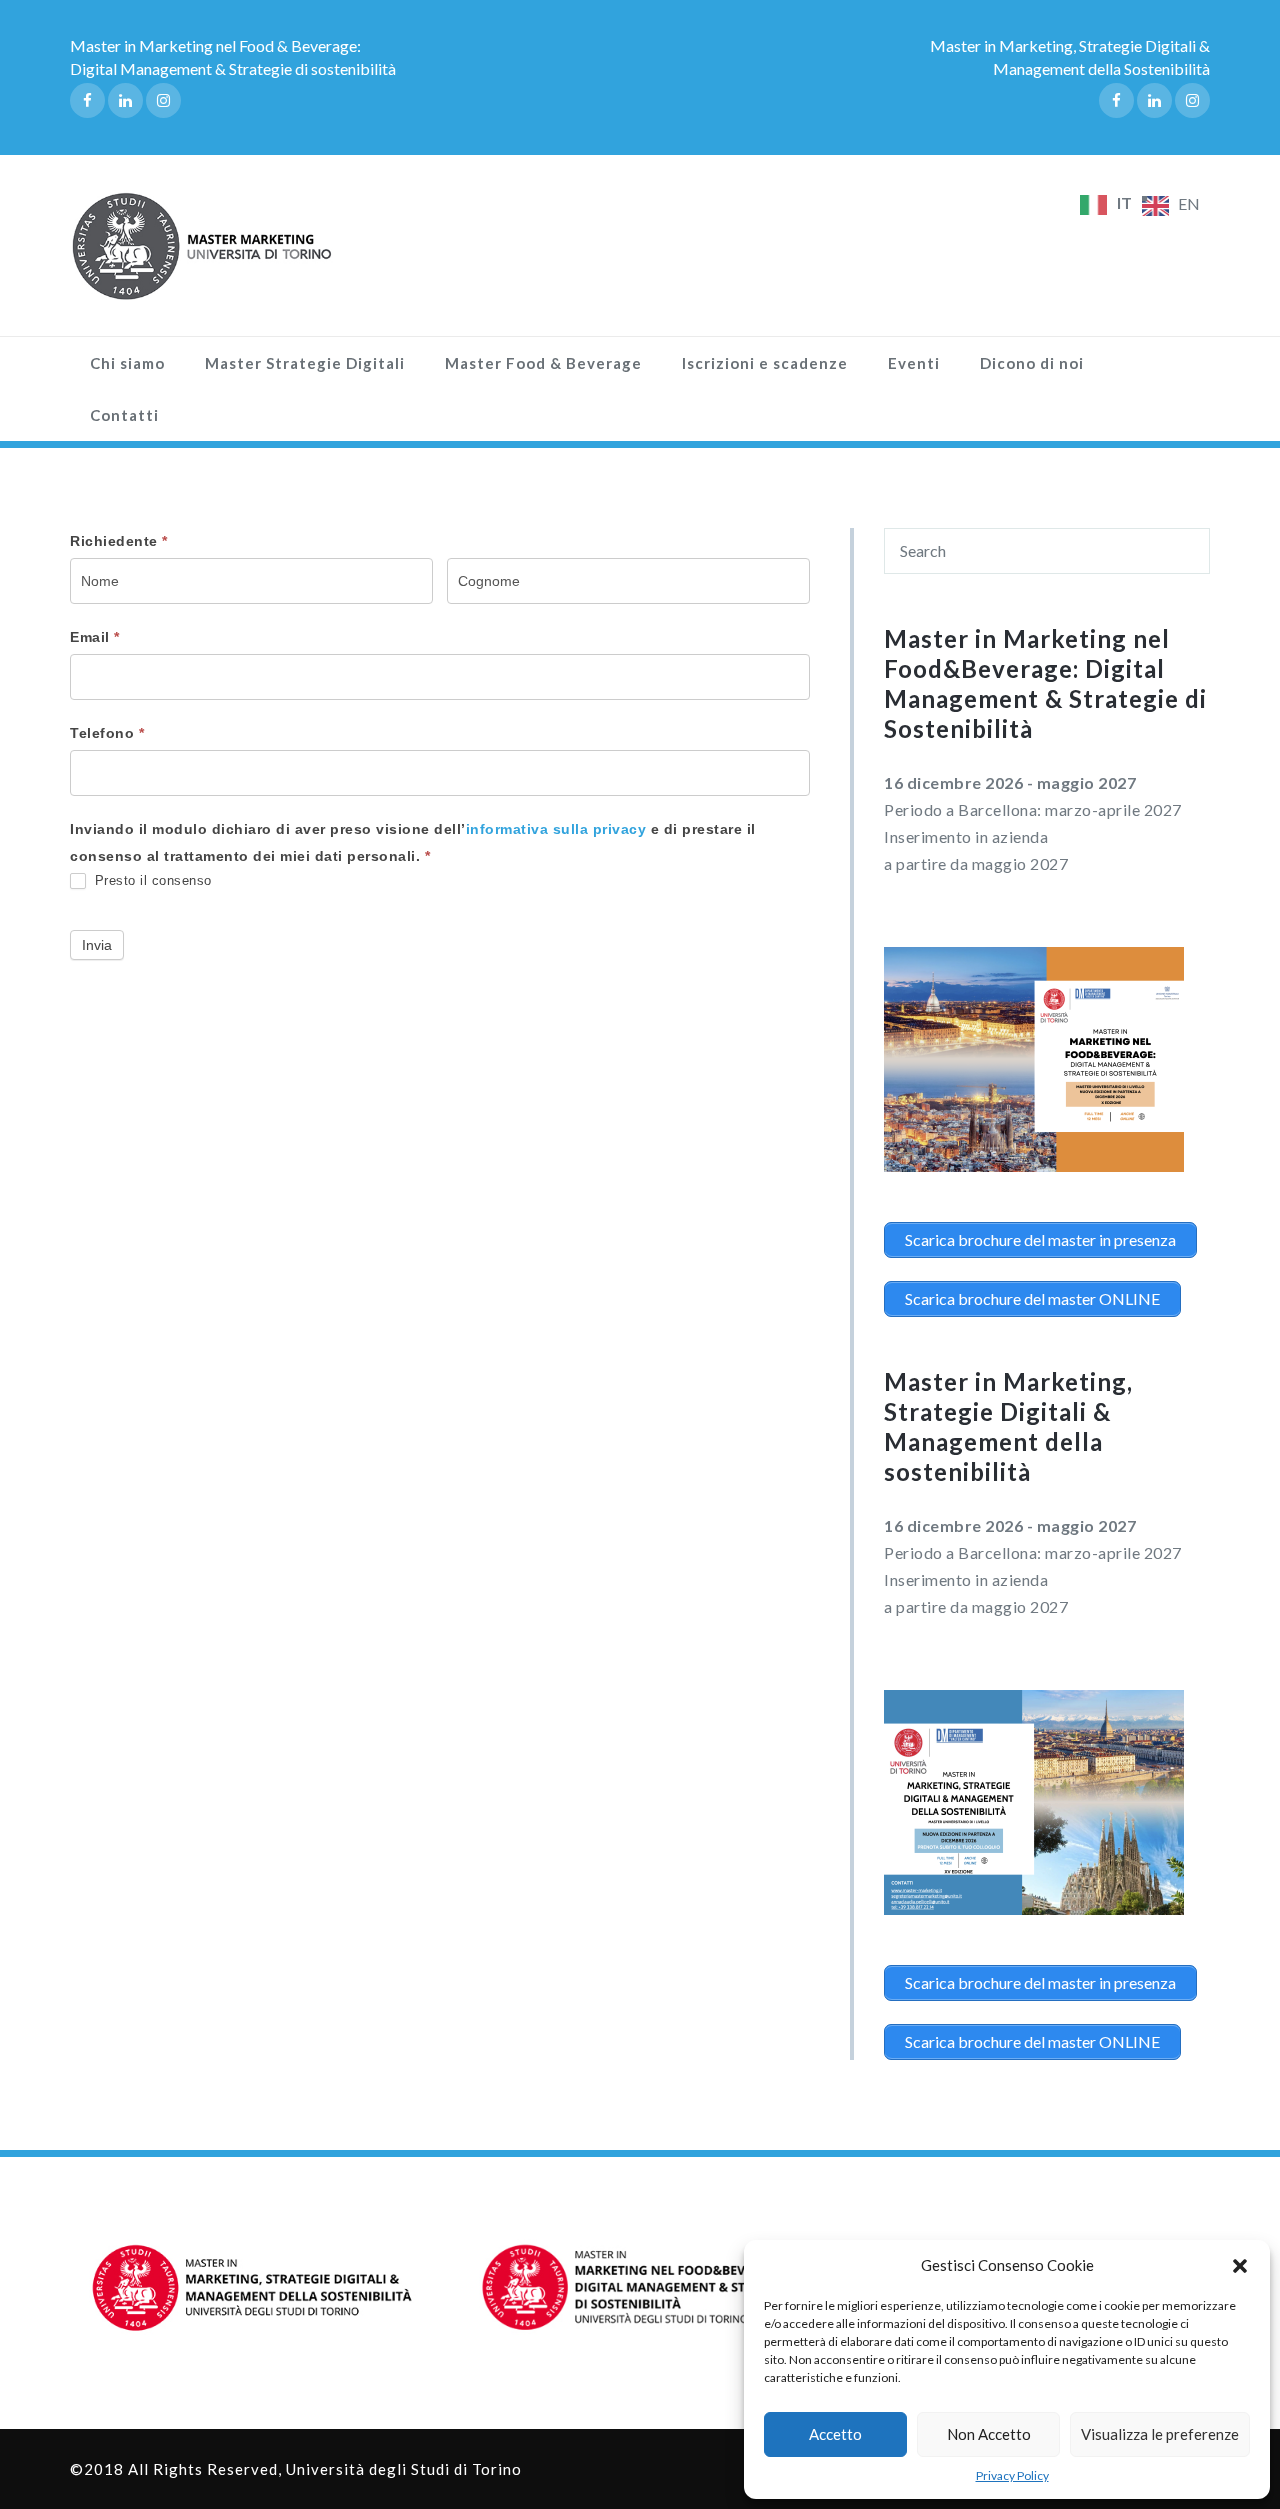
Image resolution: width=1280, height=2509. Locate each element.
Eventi (914, 363)
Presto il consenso (151, 880)
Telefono (107, 733)
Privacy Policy (1012, 2475)
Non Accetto (989, 2434)
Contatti (124, 415)
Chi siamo (127, 363)
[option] (1171, 206)
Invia (97, 945)
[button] (1240, 2266)
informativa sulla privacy (558, 829)
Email (95, 637)
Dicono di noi (1032, 363)
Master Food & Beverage (543, 363)
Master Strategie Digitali (305, 363)
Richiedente (119, 541)
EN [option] (1189, 203)
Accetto (835, 2434)
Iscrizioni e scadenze (765, 363)
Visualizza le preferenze (1160, 2434)
